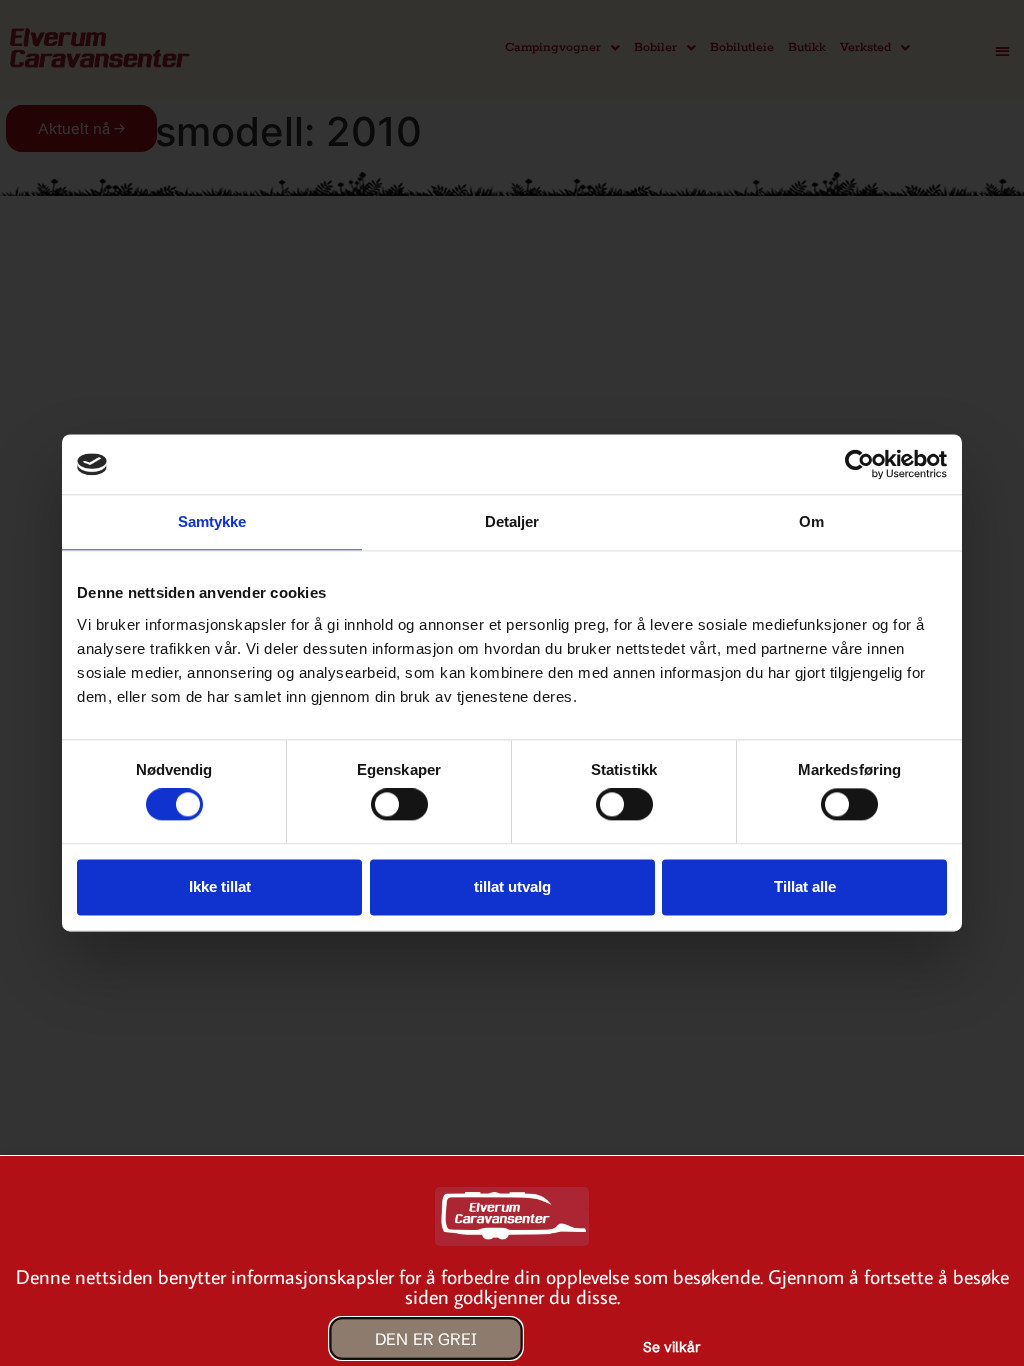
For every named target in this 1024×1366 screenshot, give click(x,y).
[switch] (399, 805)
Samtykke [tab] (212, 521)
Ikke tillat (220, 886)
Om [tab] (811, 521)
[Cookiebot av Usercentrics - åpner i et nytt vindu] (859, 464)
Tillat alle (805, 886)
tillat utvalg (512, 886)
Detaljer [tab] (512, 521)
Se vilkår (672, 1347)
